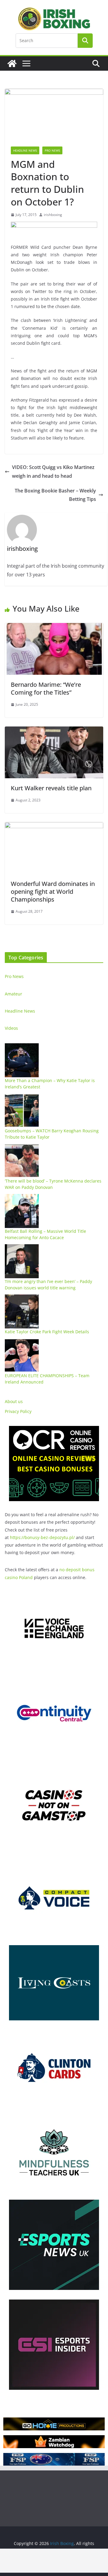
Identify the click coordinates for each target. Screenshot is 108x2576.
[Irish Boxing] (12, 63)
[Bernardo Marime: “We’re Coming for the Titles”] (54, 627)
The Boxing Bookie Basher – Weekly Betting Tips (55, 495)
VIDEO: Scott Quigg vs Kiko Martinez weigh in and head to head (53, 472)
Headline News (25, 150)
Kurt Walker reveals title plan (51, 788)
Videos (11, 1028)
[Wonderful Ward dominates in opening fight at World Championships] (54, 826)
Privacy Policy (18, 1411)
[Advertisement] (54, 2561)
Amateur (13, 994)
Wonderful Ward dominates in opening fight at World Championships (53, 892)
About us (14, 1401)
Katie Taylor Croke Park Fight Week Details (47, 1332)
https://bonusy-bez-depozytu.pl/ (42, 1537)
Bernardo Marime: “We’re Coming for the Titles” (46, 688)
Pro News (52, 150)
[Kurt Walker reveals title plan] (54, 731)
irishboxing (53, 215)
